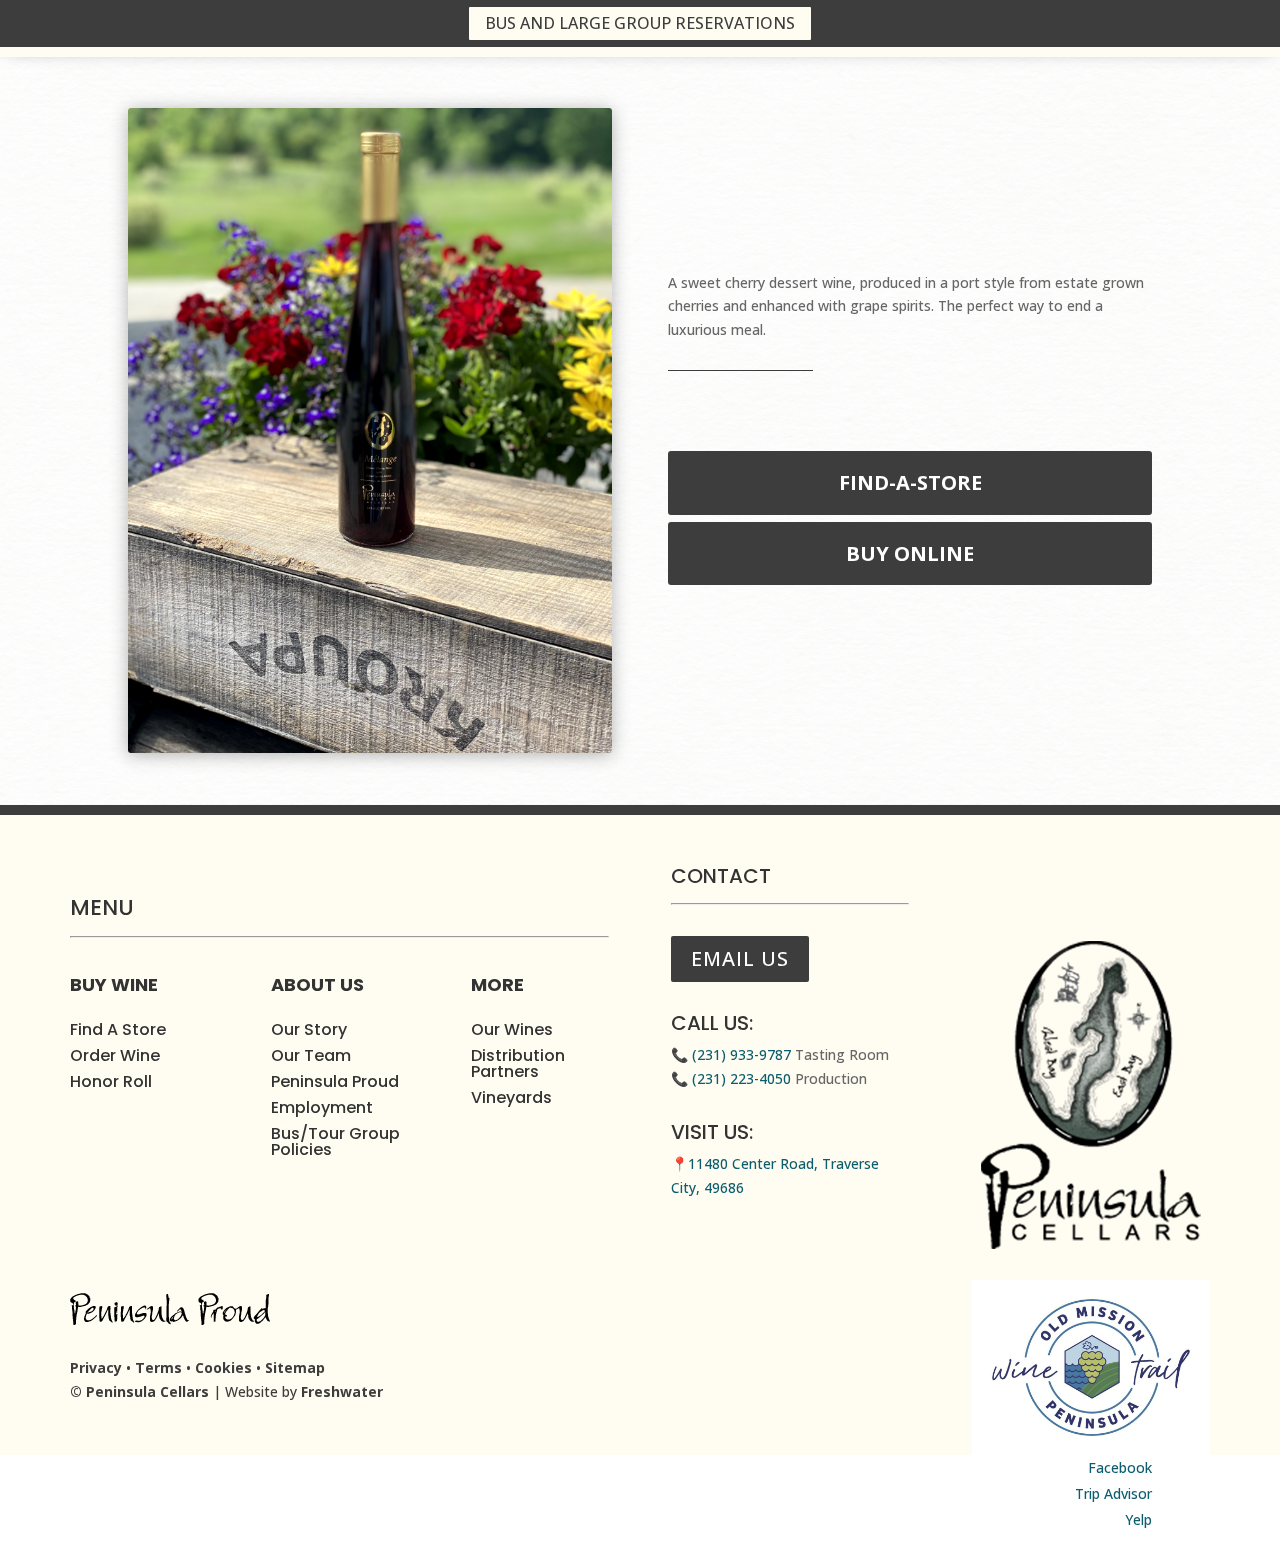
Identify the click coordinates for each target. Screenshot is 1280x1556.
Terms (158, 1367)
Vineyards (511, 1097)
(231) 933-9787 (739, 1054)
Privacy (96, 1367)
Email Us (740, 958)
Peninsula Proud (335, 1081)
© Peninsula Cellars (139, 1391)
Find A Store (118, 1029)
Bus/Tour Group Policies (335, 1141)
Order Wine (115, 1055)
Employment (322, 1107)
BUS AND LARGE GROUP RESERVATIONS (640, 23)
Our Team (311, 1055)
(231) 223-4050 (739, 1078)
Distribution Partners (518, 1063)
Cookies (223, 1367)
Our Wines (512, 1029)
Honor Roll (111, 1081)
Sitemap (295, 1367)
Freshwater (342, 1391)
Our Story (309, 1029)
